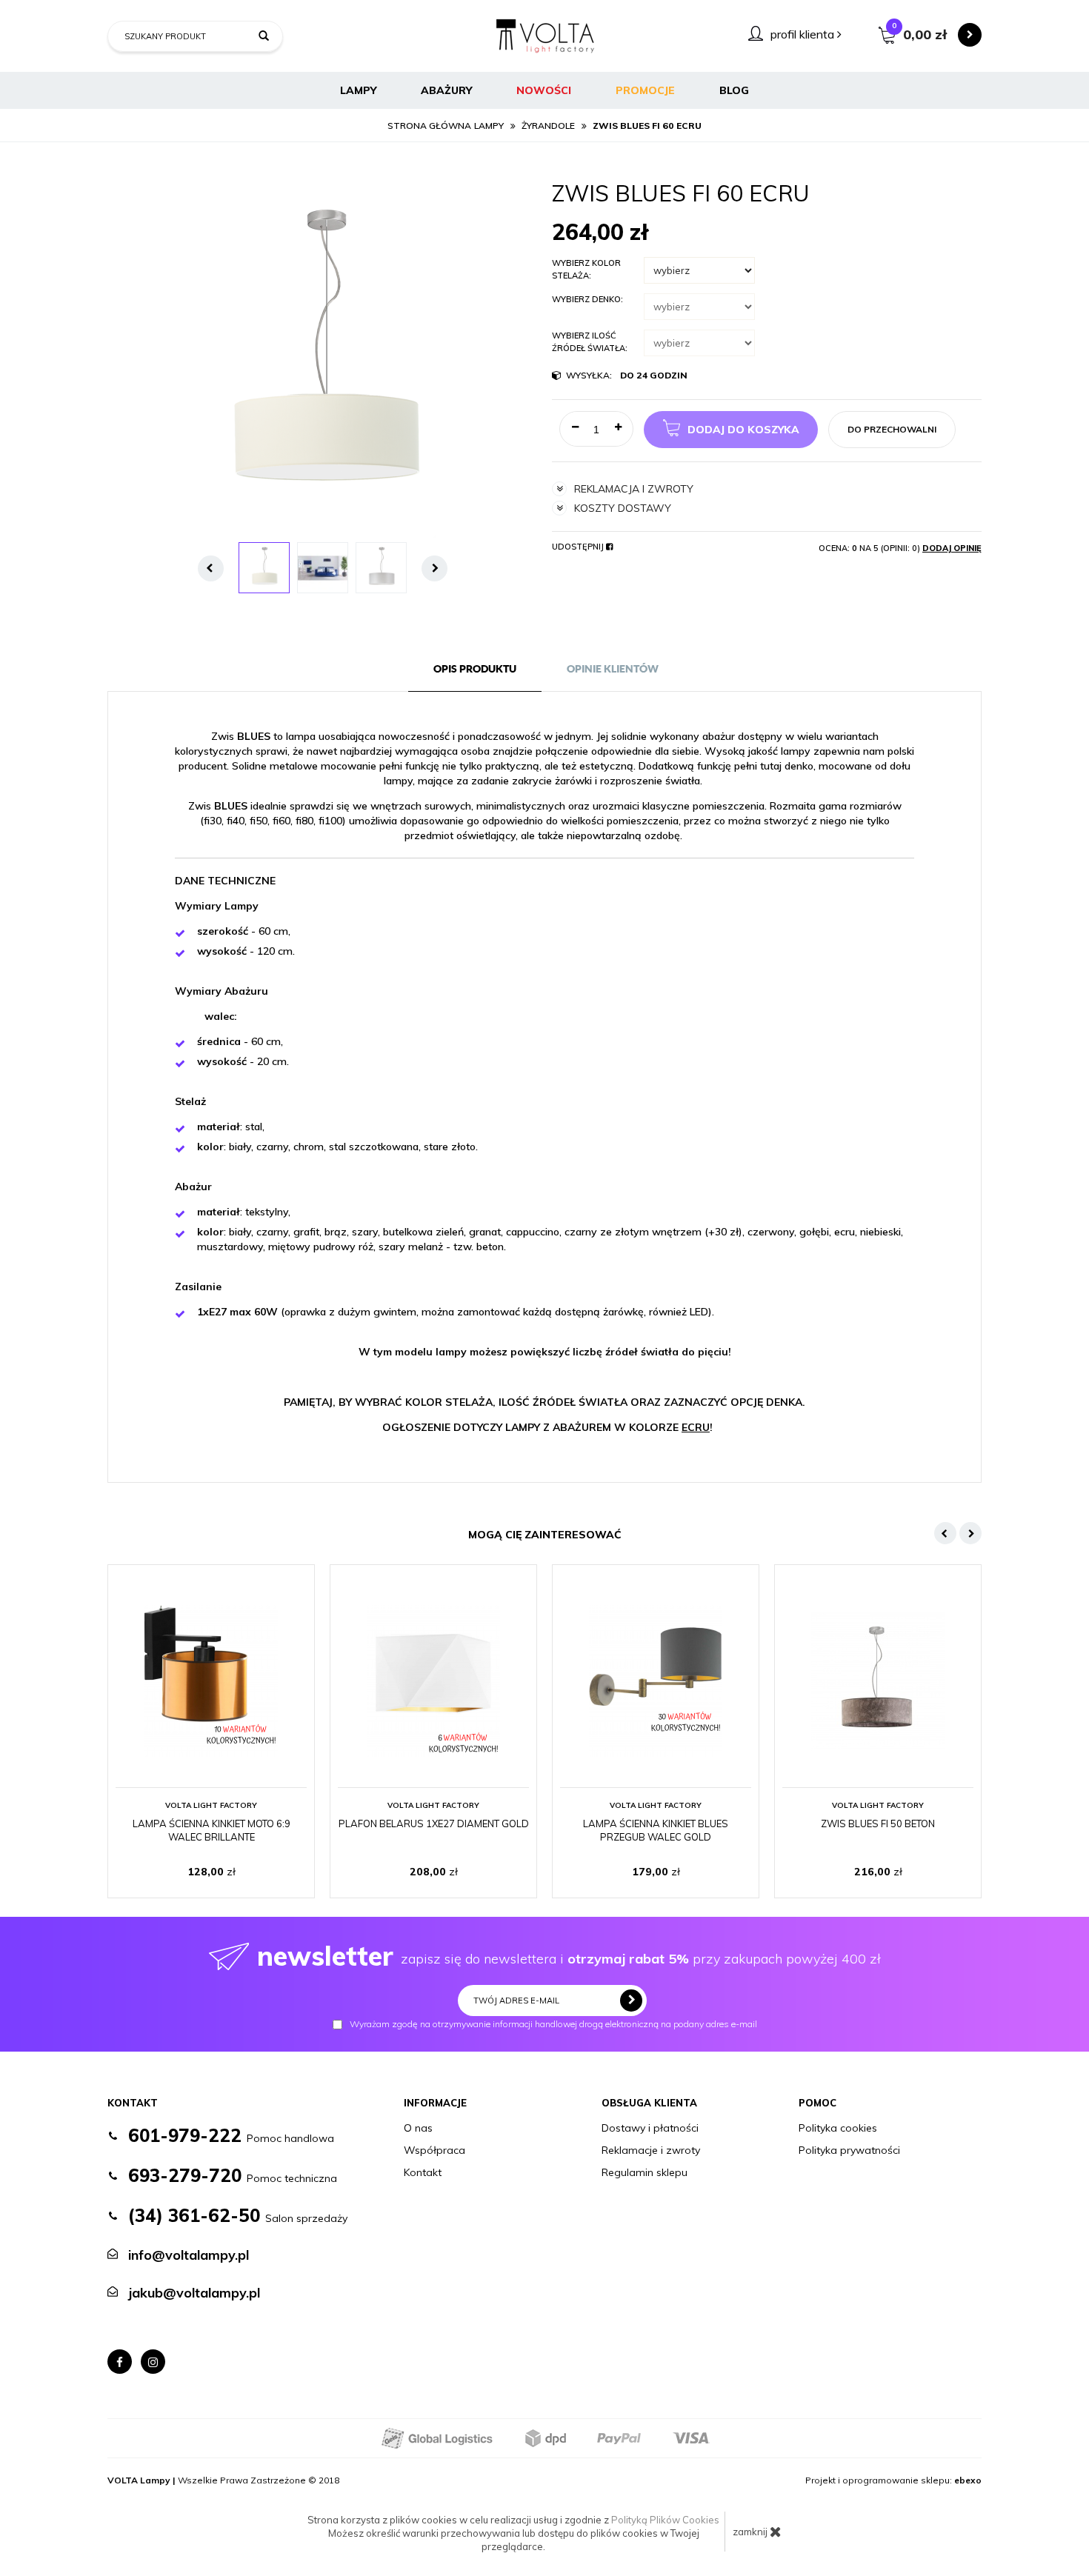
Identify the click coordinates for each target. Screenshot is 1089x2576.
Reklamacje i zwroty (651, 2150)
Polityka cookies (838, 2128)
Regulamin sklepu (645, 2172)
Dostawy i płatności (650, 2128)
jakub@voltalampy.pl (194, 2293)
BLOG (734, 90)
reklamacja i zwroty (634, 489)
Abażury (446, 90)
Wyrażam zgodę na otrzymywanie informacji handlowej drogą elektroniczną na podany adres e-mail (553, 2025)
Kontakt (423, 2172)
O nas (418, 2128)
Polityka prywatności (849, 2150)
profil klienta (804, 34)
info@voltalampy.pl (189, 2255)
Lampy (358, 90)
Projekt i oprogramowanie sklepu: (893, 2480)
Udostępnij (579, 547)
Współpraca (434, 2150)
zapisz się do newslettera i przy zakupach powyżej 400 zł (569, 1956)
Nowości (544, 90)
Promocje (645, 90)
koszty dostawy (623, 508)
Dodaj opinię (952, 548)
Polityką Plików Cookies (665, 2520)
